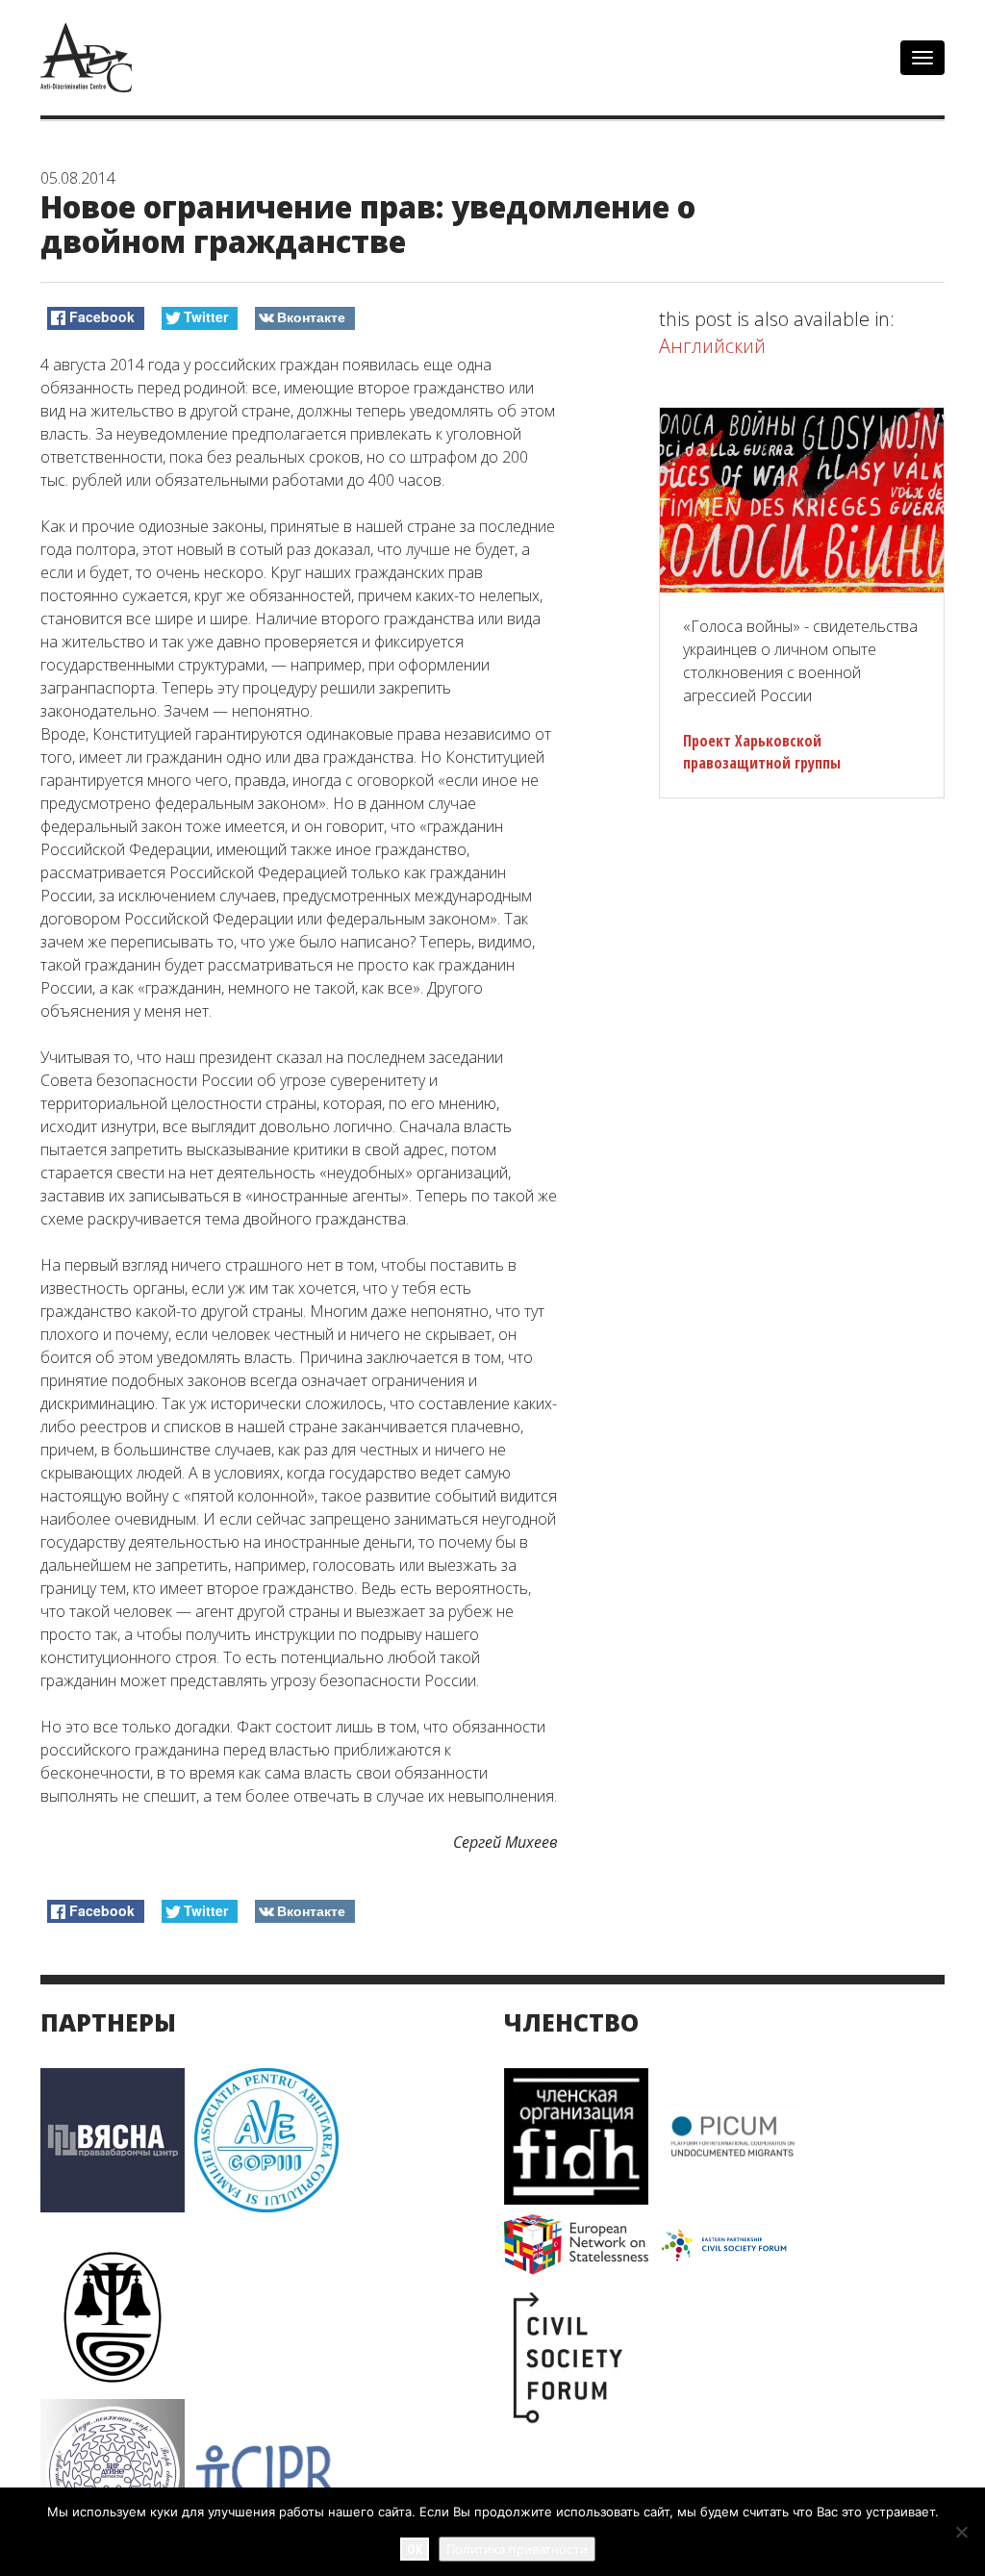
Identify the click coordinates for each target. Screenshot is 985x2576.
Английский (712, 346)
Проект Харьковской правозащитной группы (762, 752)
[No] (961, 2532)
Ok (415, 2549)
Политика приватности (517, 2549)
